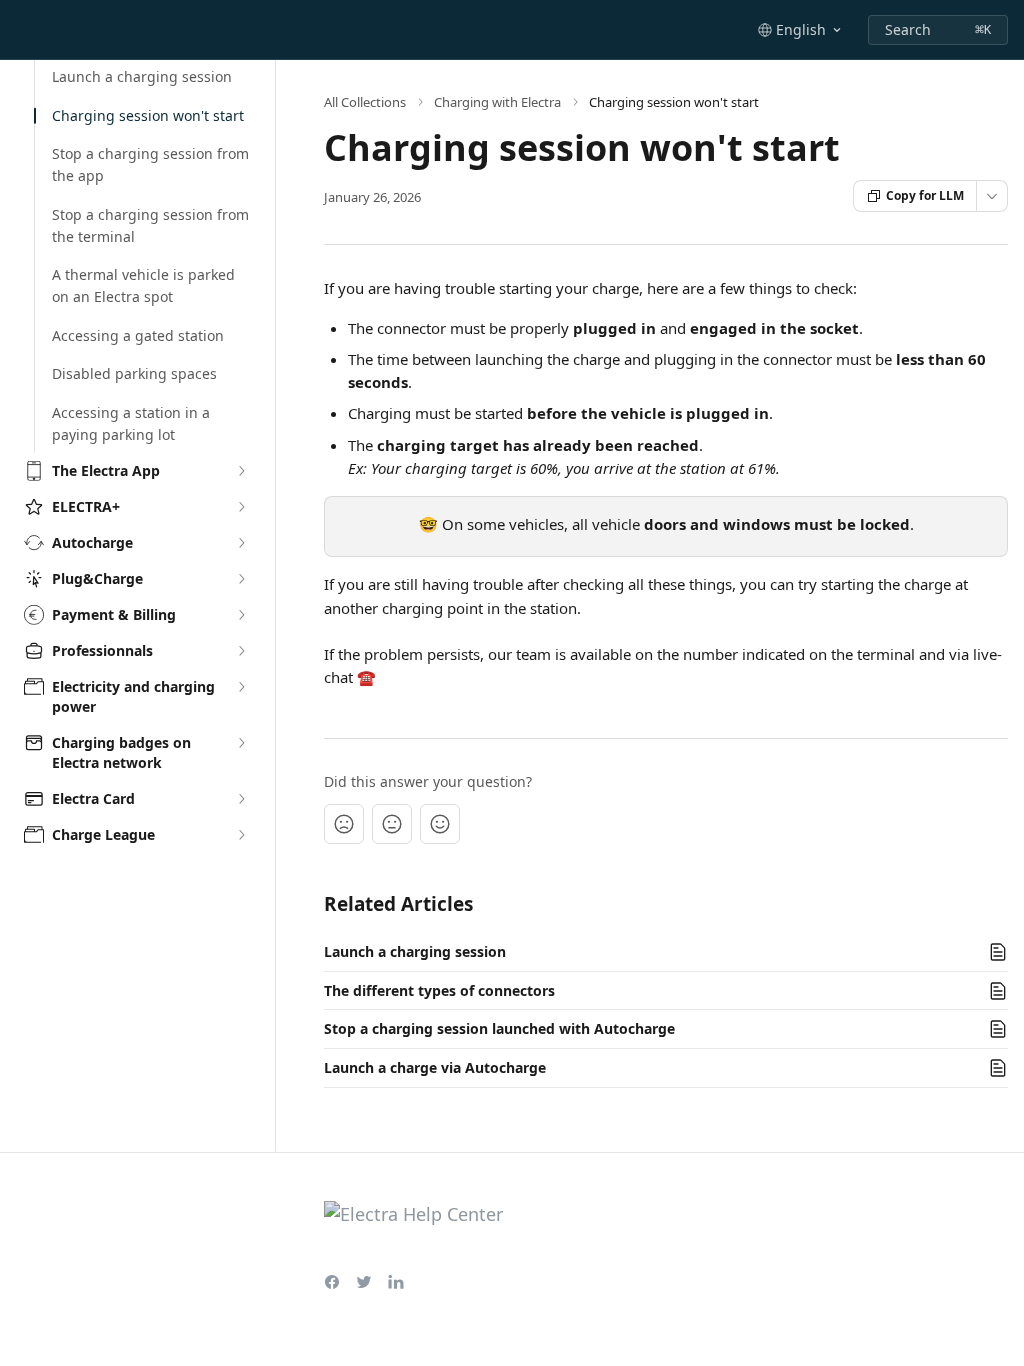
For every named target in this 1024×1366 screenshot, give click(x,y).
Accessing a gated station (138, 334)
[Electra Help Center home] (20, 30)
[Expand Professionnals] (241, 651)
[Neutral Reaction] (392, 824)
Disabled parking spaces (134, 373)
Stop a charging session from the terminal (150, 225)
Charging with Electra (497, 102)
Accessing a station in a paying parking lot (131, 423)
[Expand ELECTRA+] (241, 507)
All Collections (365, 102)
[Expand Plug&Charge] (241, 579)
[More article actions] (992, 196)
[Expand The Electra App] (241, 471)
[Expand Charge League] (241, 835)
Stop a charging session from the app (150, 164)
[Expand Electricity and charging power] (241, 687)
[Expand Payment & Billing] (241, 615)
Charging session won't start (148, 115)
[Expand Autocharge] (241, 543)
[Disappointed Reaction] (344, 824)
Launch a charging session (142, 76)
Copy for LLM (925, 195)
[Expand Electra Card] (241, 799)
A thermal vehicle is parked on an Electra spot (143, 285)
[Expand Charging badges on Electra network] (241, 743)
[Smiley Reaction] (440, 824)
